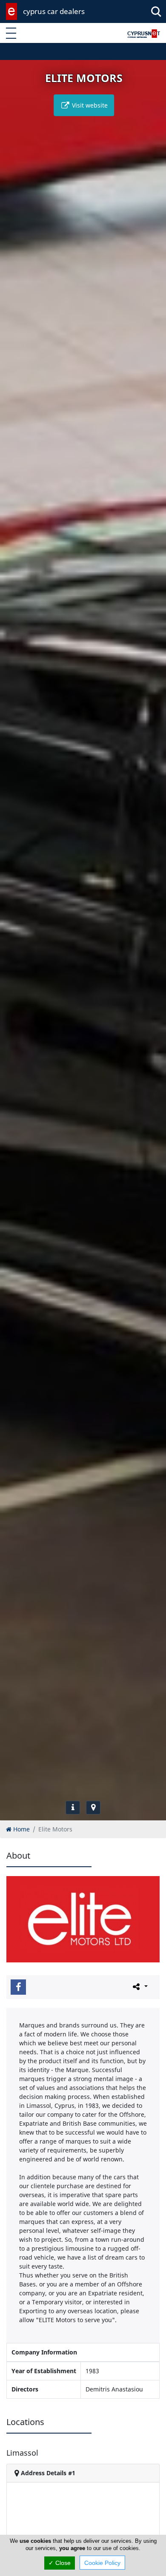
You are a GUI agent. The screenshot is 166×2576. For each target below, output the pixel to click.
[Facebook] (18, 1987)
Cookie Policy (102, 2563)
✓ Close (60, 2563)
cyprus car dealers (54, 11)
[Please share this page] (139, 1987)
